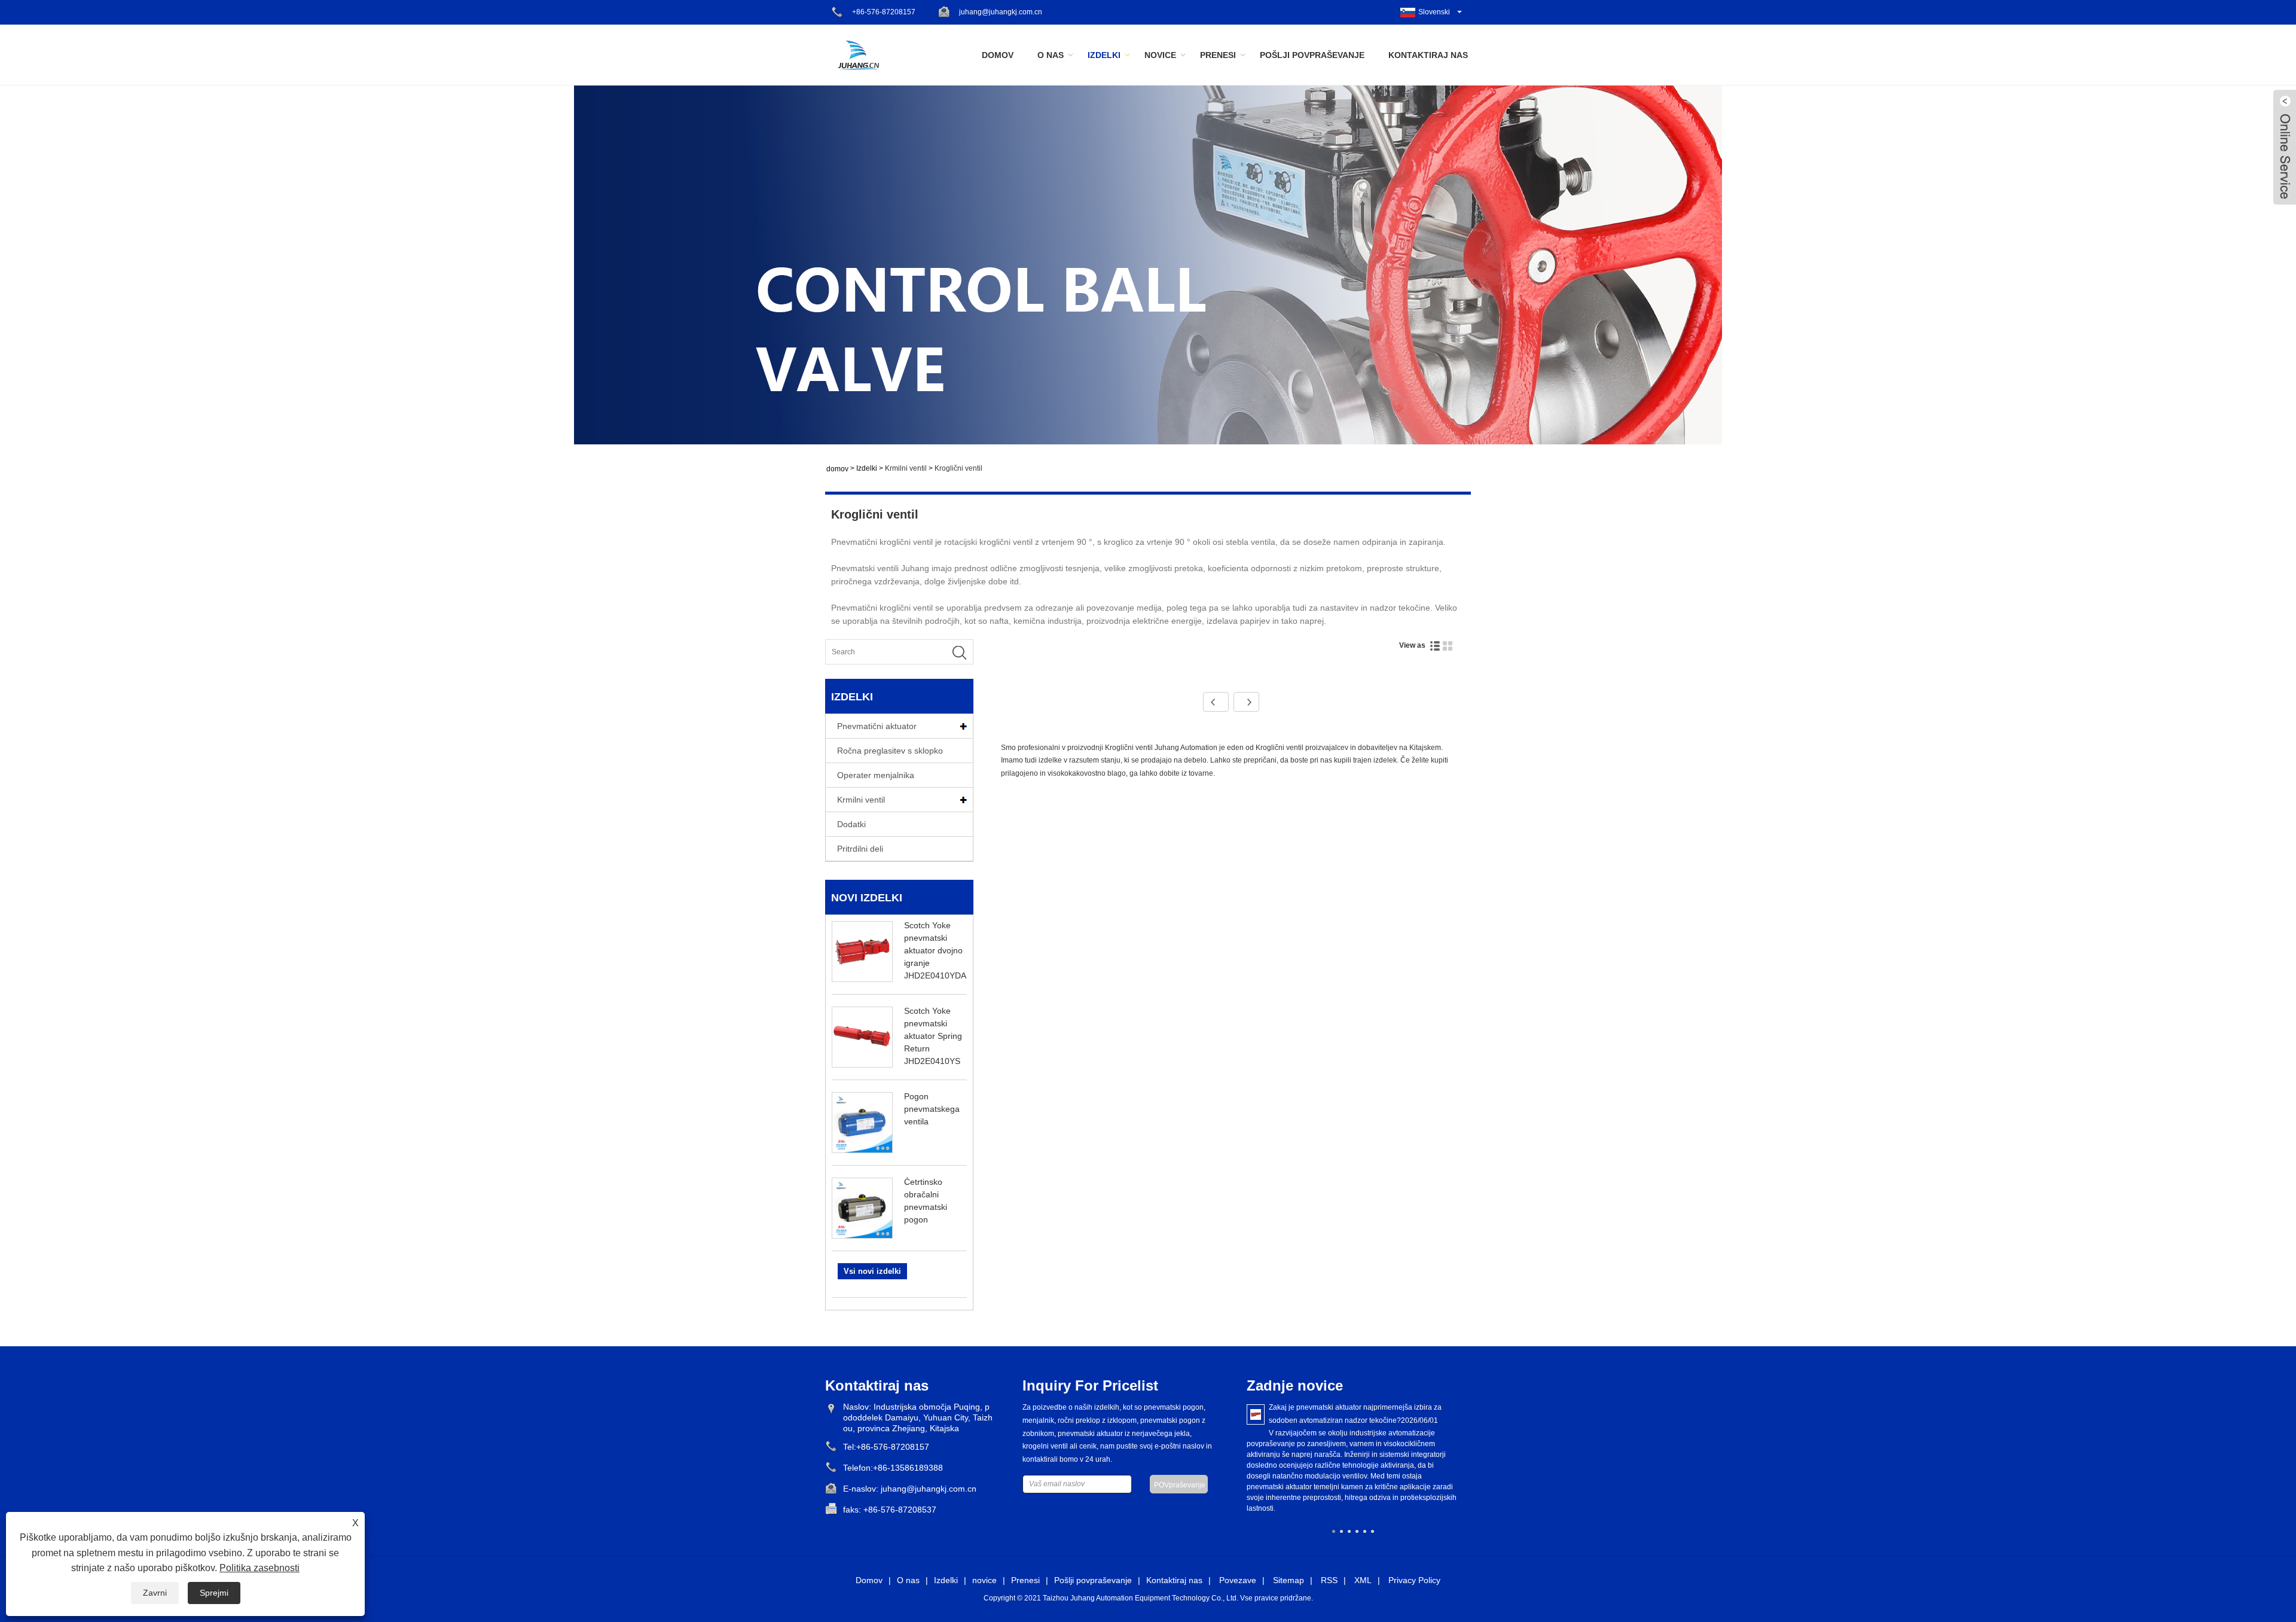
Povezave (1238, 1580)
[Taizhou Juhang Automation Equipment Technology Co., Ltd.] (858, 54)
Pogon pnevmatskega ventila (932, 1109)
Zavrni (155, 1593)
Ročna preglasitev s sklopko (890, 751)
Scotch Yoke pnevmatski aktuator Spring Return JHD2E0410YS (933, 1036)
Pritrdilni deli (860, 849)
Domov (998, 55)
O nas (1051, 55)
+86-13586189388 (908, 1468)
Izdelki (1104, 55)
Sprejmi (214, 1593)
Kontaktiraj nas (1428, 55)
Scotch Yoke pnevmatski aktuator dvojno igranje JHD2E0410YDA (935, 950)
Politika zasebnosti (259, 1568)
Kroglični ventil (958, 468)
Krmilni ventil (906, 468)
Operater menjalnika (876, 775)
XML (1363, 1580)
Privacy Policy (1414, 1580)
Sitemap (1289, 1580)
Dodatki (851, 824)
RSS (1329, 1580)
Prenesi (1218, 55)
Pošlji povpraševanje (1312, 55)
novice (1160, 55)
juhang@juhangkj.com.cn (1001, 12)
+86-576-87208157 (884, 12)
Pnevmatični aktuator (877, 726)
